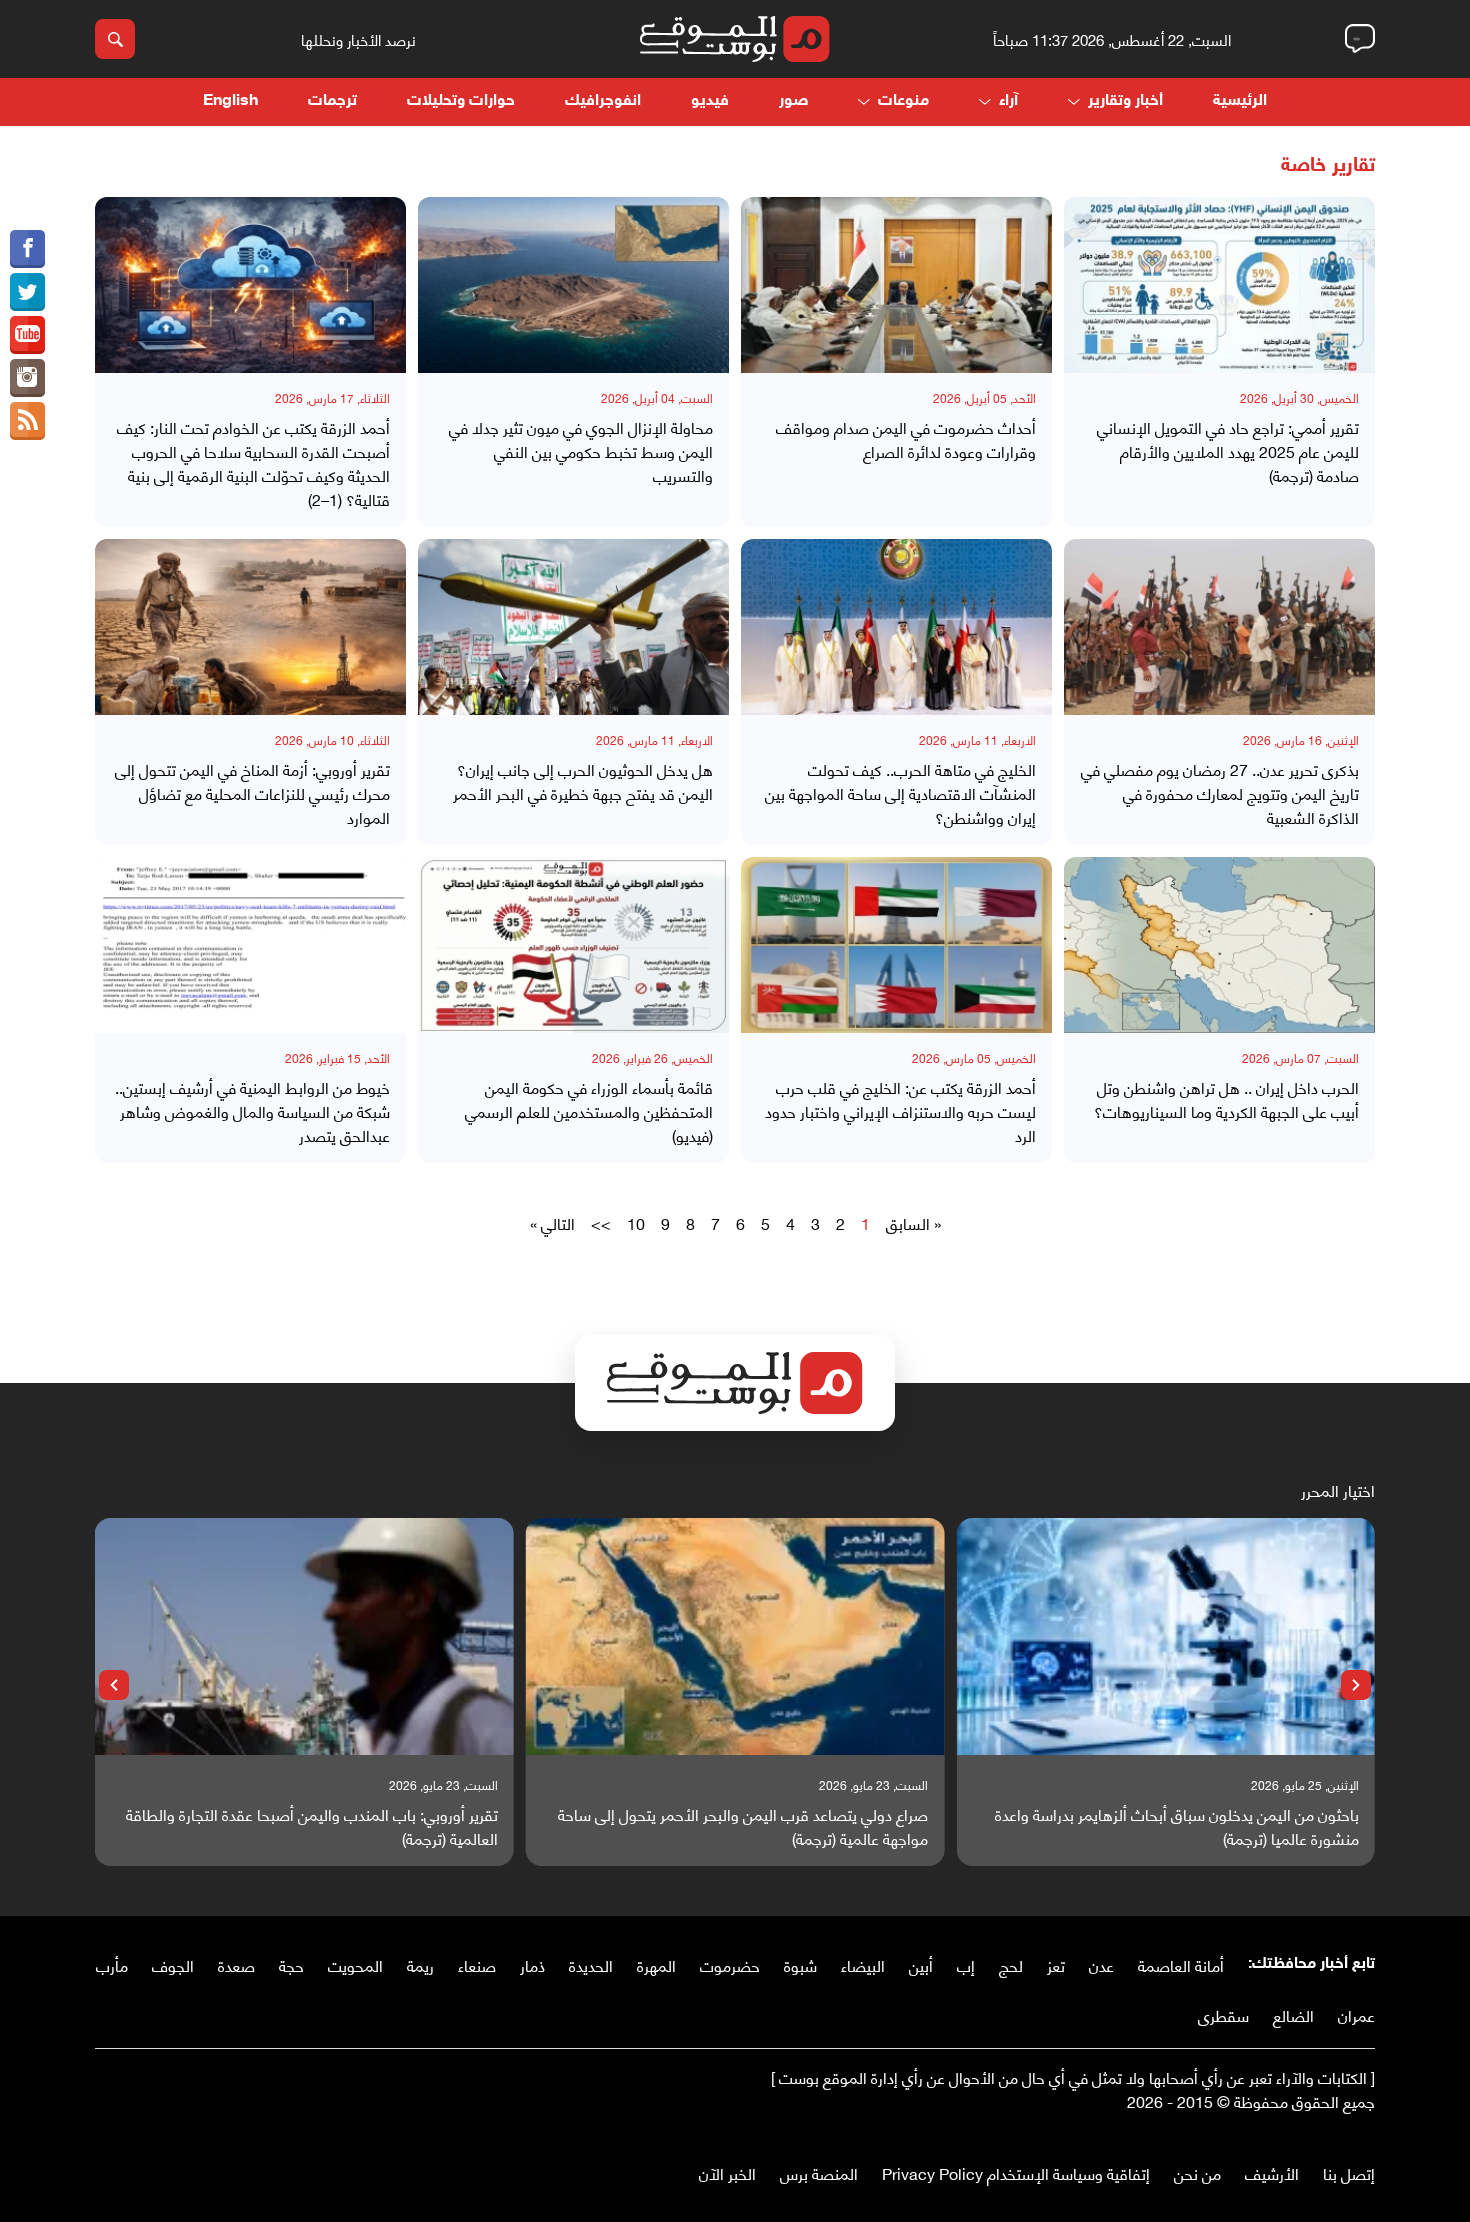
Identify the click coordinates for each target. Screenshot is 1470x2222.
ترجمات (332, 101)
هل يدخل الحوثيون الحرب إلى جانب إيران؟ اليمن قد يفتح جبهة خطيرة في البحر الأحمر (583, 781)
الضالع (1293, 2014)
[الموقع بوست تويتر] (27, 292)
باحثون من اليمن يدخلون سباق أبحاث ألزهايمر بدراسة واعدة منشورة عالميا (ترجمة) (1177, 1826)
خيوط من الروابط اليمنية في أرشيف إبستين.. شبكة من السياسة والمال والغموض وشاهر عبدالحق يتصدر (252, 1111)
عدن (1101, 1964)
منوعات (903, 101)
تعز (1056, 1964)
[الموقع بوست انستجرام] (27, 378)
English (230, 101)
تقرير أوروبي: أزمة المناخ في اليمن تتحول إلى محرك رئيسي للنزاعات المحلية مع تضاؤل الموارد (252, 793)
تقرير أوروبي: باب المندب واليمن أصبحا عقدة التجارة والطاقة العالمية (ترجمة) (312, 1826)
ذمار (532, 1964)
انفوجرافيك (603, 101)
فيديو (710, 101)
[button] (1356, 1685)
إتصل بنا (1349, 2172)
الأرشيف (1272, 2172)
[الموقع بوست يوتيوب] (27, 335)
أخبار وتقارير (1125, 101)
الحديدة (591, 1964)
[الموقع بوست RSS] (27, 421)
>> (601, 1223)
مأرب (112, 1964)
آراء (1008, 101)
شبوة (800, 1964)
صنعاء (477, 1964)
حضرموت (730, 1964)
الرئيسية (1240, 101)
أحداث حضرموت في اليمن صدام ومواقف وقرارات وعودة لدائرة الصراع (906, 439)
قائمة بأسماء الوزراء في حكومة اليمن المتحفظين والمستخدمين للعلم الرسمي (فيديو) (589, 1111)
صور (793, 101)
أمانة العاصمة (1181, 1964)
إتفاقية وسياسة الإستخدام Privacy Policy (1016, 2172)
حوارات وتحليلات (461, 101)
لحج (1011, 1964)
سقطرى (1223, 2014)
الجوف (173, 1964)
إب (966, 1964)
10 (636, 1223)
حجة (291, 1964)
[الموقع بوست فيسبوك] (27, 249)
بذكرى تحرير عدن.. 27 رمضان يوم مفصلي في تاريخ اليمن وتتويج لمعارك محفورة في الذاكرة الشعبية (1220, 793)
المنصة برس (819, 2172)
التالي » (552, 1223)
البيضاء (863, 1964)
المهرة (656, 1964)
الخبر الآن (727, 2172)
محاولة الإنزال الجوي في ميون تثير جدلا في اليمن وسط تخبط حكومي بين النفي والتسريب (581, 451)
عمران (1356, 2014)
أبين (921, 1964)
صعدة (236, 1964)
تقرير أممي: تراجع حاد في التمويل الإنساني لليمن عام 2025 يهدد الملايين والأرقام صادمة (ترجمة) (1228, 451)
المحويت (355, 1964)
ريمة (420, 1964)
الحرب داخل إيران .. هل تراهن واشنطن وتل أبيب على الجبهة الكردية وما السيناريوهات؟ (1226, 1099)
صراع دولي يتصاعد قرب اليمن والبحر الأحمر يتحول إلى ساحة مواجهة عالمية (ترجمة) (743, 1826)
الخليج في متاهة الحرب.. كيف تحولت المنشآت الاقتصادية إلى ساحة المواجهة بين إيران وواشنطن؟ (900, 793)
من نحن (1197, 2172)
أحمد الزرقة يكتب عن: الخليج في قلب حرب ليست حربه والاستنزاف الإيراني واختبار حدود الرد (900, 1111)
